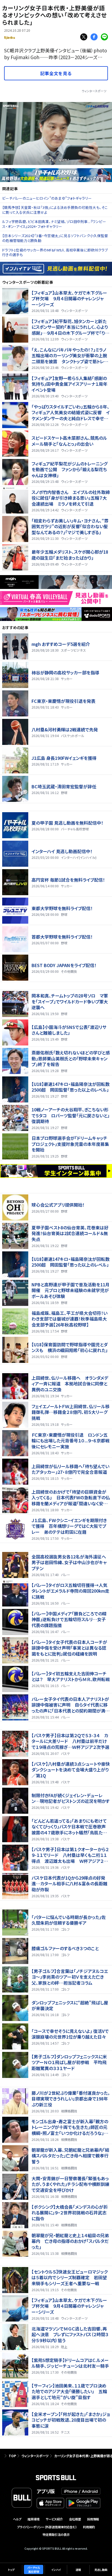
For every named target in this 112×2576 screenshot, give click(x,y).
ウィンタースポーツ (94, 91)
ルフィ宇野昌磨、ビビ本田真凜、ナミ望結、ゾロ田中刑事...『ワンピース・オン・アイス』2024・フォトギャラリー (54, 224)
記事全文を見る (56, 73)
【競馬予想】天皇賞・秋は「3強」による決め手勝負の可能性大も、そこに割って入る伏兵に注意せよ (55, 210)
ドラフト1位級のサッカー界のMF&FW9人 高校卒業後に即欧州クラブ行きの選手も (55, 252)
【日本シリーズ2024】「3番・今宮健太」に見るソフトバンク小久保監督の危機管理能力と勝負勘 (55, 238)
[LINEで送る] (104, 37)
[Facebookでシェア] (94, 37)
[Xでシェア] (84, 37)
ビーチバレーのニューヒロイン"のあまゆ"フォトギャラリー (47, 198)
